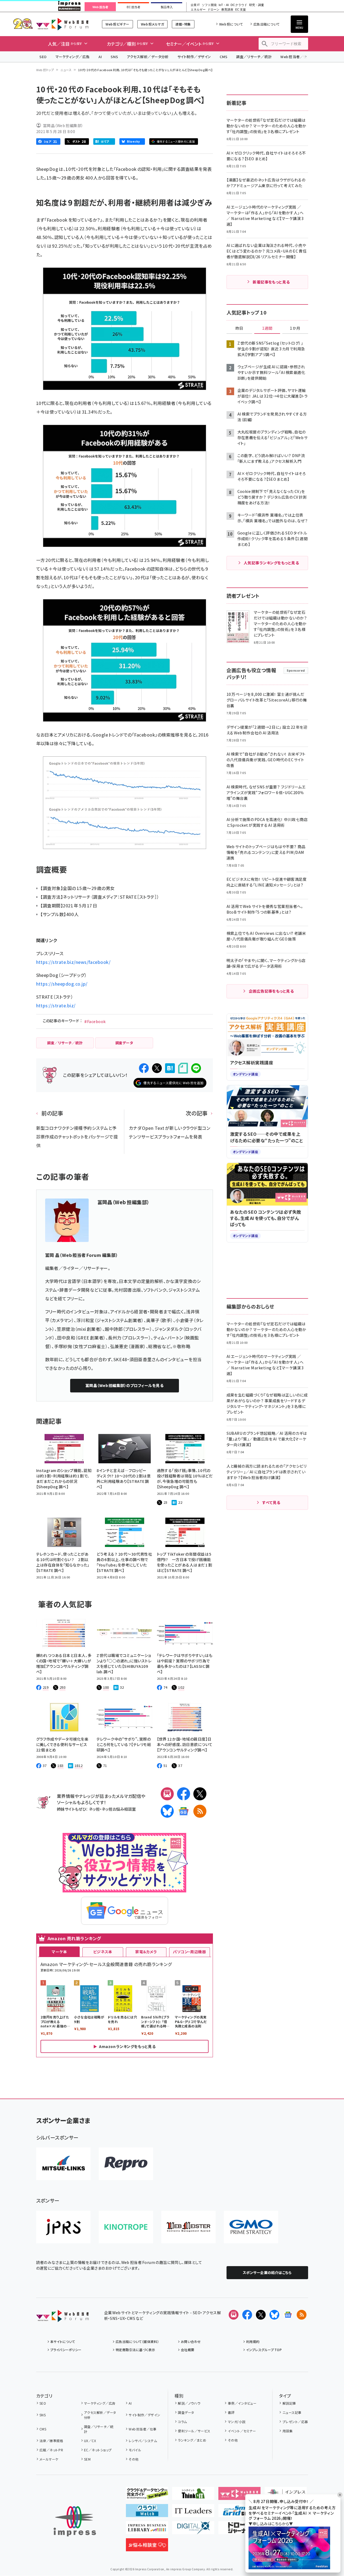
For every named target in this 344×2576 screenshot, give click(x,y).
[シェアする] (144, 1068)
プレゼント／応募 (295, 2422)
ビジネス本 (103, 1952)
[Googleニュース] (184, 1811)
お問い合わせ (191, 2341)
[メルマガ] (167, 1794)
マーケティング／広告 (73, 57)
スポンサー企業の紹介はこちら (267, 2273)
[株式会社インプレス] (75, 2521)
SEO (43, 57)
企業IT (195, 5)
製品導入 (167, 7)
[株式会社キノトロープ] (126, 2227)
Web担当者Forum (62, 24)
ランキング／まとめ (192, 2440)
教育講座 (227, 10)
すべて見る (271, 1502)
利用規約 (253, 2341)
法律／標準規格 (51, 2441)
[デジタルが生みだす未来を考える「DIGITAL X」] (193, 2530)
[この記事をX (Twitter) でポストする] (157, 1068)
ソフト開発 (209, 5)
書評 (231, 2412)
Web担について (231, 24)
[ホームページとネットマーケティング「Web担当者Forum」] (239, 2496)
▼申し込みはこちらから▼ (271, 2524)
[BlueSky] (167, 1811)
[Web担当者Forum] (62, 2318)
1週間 (267, 328)
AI (100, 57)
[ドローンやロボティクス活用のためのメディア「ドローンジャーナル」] (239, 2530)
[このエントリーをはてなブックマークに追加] (170, 1068)
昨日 (239, 328)
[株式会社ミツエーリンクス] (63, 2164)
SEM (87, 2459)
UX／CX (90, 2441)
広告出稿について (266, 24)
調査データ (186, 2412)
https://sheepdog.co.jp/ (62, 984)
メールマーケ (49, 2459)
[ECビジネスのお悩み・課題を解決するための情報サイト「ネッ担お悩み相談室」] (147, 2547)
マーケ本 (59, 1952)
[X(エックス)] (200, 1794)
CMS (224, 57)
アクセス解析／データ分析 (148, 57)
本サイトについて (63, 2341)
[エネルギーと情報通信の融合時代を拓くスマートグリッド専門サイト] (239, 2513)
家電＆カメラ (146, 1952)
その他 (134, 2459)
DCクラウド (239, 5)
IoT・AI (224, 5)
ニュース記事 (292, 2412)
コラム (182, 2422)
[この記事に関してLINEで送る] (196, 1068)
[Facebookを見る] (247, 2315)
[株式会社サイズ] (188, 2227)
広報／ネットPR (51, 2450)
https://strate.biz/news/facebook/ (73, 962)
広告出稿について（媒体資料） (137, 2341)
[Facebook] (184, 1794)
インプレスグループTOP (264, 2350)
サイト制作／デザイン (194, 57)
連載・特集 (183, 24)
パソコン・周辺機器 (189, 1952)
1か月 (295, 328)
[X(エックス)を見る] (261, 2315)
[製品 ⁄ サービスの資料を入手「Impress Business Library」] (147, 2530)
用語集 (288, 2431)
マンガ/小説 (237, 2422)
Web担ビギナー (117, 24)
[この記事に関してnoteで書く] (183, 1068)
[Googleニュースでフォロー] (288, 2315)
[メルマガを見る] (234, 2315)
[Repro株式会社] (126, 2164)
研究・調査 (257, 5)
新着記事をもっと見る (271, 282)
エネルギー (198, 10)
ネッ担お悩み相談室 (119, 1809)
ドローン (213, 10)
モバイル (135, 2450)
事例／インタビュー (242, 2403)
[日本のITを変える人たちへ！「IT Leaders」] (193, 2513)
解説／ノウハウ (189, 2403)
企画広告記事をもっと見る (271, 991)
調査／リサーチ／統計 (254, 57)
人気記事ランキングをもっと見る (271, 563)
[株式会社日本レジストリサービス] (63, 2227)
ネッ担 (94, 1809)
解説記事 (289, 2403)
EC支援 (240, 10)
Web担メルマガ (152, 24)
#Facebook (95, 1021)
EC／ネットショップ (98, 2450)
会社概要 (188, 2350)
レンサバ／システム (143, 2441)
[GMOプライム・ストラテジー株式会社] (251, 2227)
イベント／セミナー (242, 2431)
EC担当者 (133, 7)
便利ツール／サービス (194, 2431)
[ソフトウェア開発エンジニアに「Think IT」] (193, 2496)
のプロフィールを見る (124, 1385)
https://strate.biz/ (56, 1005)
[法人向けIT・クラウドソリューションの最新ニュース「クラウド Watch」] (147, 2513)
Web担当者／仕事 (296, 57)
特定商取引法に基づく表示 (135, 2350)
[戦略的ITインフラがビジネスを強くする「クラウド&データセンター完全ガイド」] (147, 2496)
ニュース (66, 70)
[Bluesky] (274, 2315)
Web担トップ (45, 70)
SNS (114, 57)
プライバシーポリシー (66, 2350)
